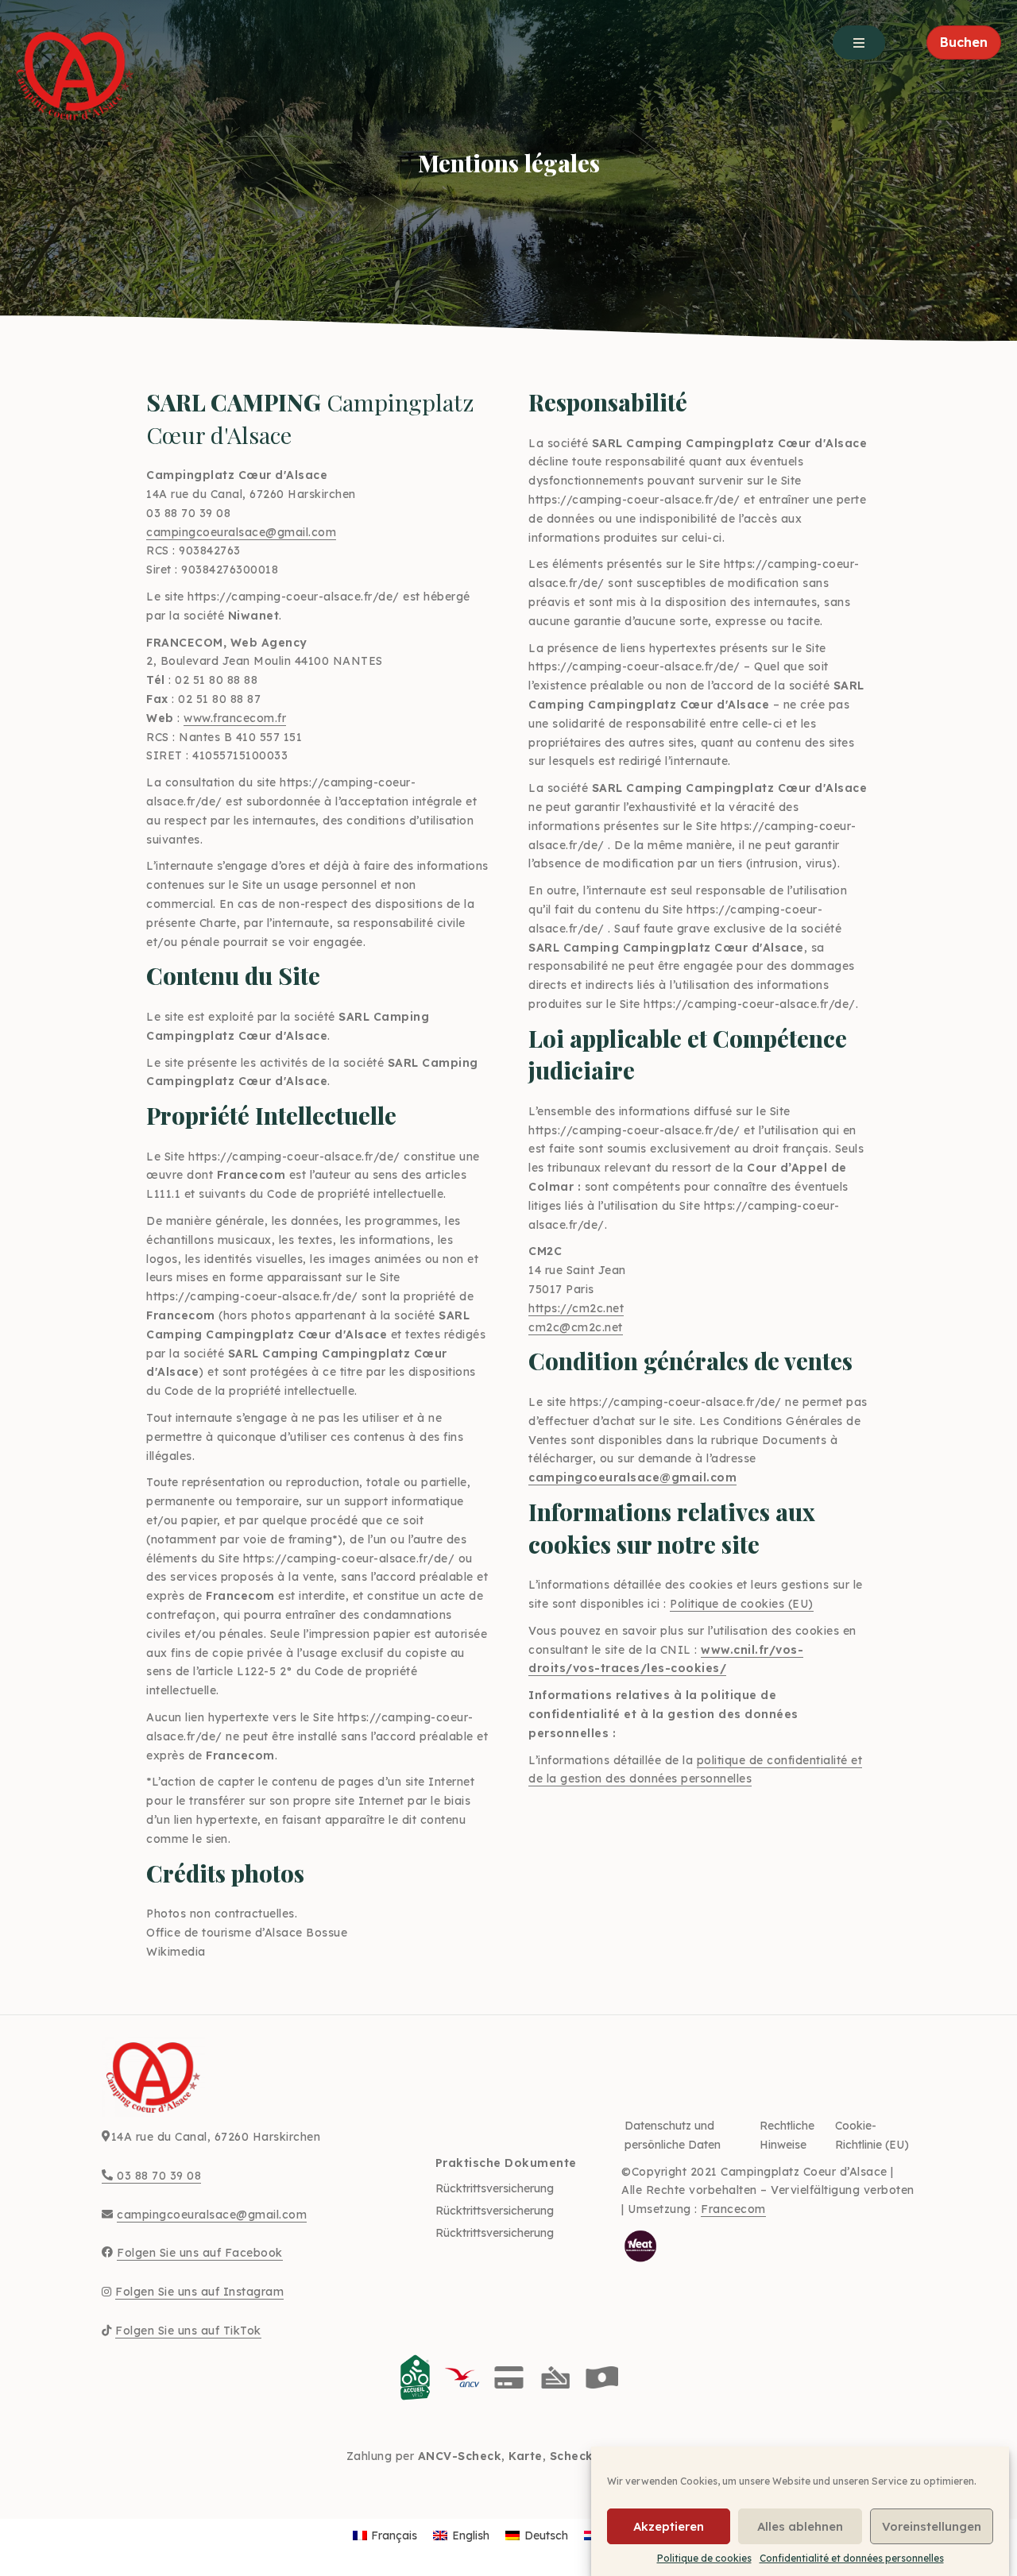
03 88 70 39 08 (157, 2176)
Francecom (733, 2209)
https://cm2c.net (576, 1308)
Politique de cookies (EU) (742, 1604)
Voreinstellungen (932, 2526)
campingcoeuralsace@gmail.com (241, 532)
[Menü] (859, 42)
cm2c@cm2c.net (576, 1327)
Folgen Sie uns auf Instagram (199, 2292)
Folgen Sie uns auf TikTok (188, 2331)
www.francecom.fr (235, 718)
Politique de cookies (704, 2558)
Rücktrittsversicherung (495, 2188)
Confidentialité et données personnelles (852, 2558)
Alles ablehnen (800, 2526)
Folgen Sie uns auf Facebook (200, 2253)
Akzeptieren (669, 2526)
